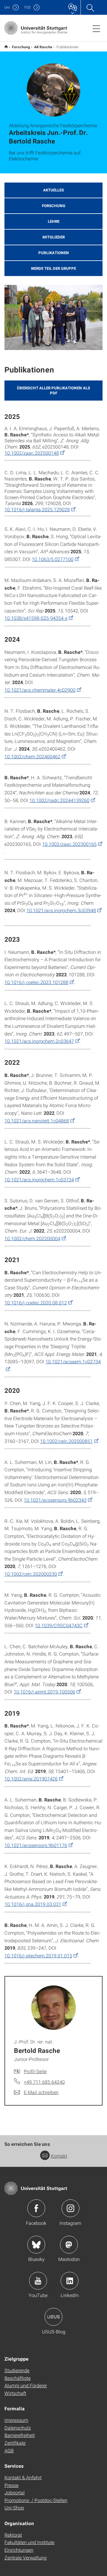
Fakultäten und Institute (29, 2542)
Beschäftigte (18, 2378)
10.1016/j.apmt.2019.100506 (44, 1692)
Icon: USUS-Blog (53, 2317)
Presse (11, 2485)
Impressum (16, 2420)
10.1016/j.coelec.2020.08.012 (36, 1302)
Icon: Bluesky (36, 2245)
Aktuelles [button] (53, 190)
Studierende (17, 2370)
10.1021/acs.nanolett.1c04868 (37, 1121)
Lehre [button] (54, 221)
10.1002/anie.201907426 (31, 1779)
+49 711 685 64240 (44, 2082)
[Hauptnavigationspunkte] (96, 28)
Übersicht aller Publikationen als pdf (53, 390)
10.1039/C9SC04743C (59, 1625)
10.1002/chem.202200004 (32, 1238)
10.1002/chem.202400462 (32, 756)
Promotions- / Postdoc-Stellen (36, 2500)
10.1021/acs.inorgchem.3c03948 (61, 910)
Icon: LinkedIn (70, 2281)
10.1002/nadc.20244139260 (59, 800)
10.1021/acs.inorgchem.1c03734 (39, 1179)
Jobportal (15, 2492)
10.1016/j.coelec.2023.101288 (36, 982)
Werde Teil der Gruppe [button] (53, 268)
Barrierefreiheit (20, 2435)
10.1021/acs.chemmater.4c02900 (40, 690)
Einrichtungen (19, 2550)
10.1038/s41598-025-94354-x (36, 618)
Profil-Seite (35, 2071)
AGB (9, 2450)
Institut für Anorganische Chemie (6, 47)
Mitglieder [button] (54, 237)
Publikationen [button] (54, 253)
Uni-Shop (14, 2508)
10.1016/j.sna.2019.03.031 (33, 1904)
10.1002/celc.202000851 (66, 1441)
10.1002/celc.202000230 (31, 1574)
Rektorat (13, 2535)
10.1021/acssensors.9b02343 (55, 1500)
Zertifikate (15, 2443)
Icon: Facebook (36, 2208)
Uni (7, 7)
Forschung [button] (54, 206)
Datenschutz (18, 2428)
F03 (27, 7)
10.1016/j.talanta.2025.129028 (37, 509)
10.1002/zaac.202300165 (69, 844)
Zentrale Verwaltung (26, 2558)
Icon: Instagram (70, 2208)
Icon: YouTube (38, 2281)
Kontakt (59, 2156)
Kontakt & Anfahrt (23, 2477)
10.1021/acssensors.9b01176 (36, 1845)
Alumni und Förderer (26, 2385)
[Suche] (90, 7)
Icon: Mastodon (69, 2245)
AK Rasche (43, 47)
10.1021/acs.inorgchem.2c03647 (39, 1041)
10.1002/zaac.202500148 (32, 453)
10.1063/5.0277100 (53, 559)
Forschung (21, 47)
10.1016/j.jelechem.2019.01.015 (38, 1955)
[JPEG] (53, 317)
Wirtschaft (15, 2393)
